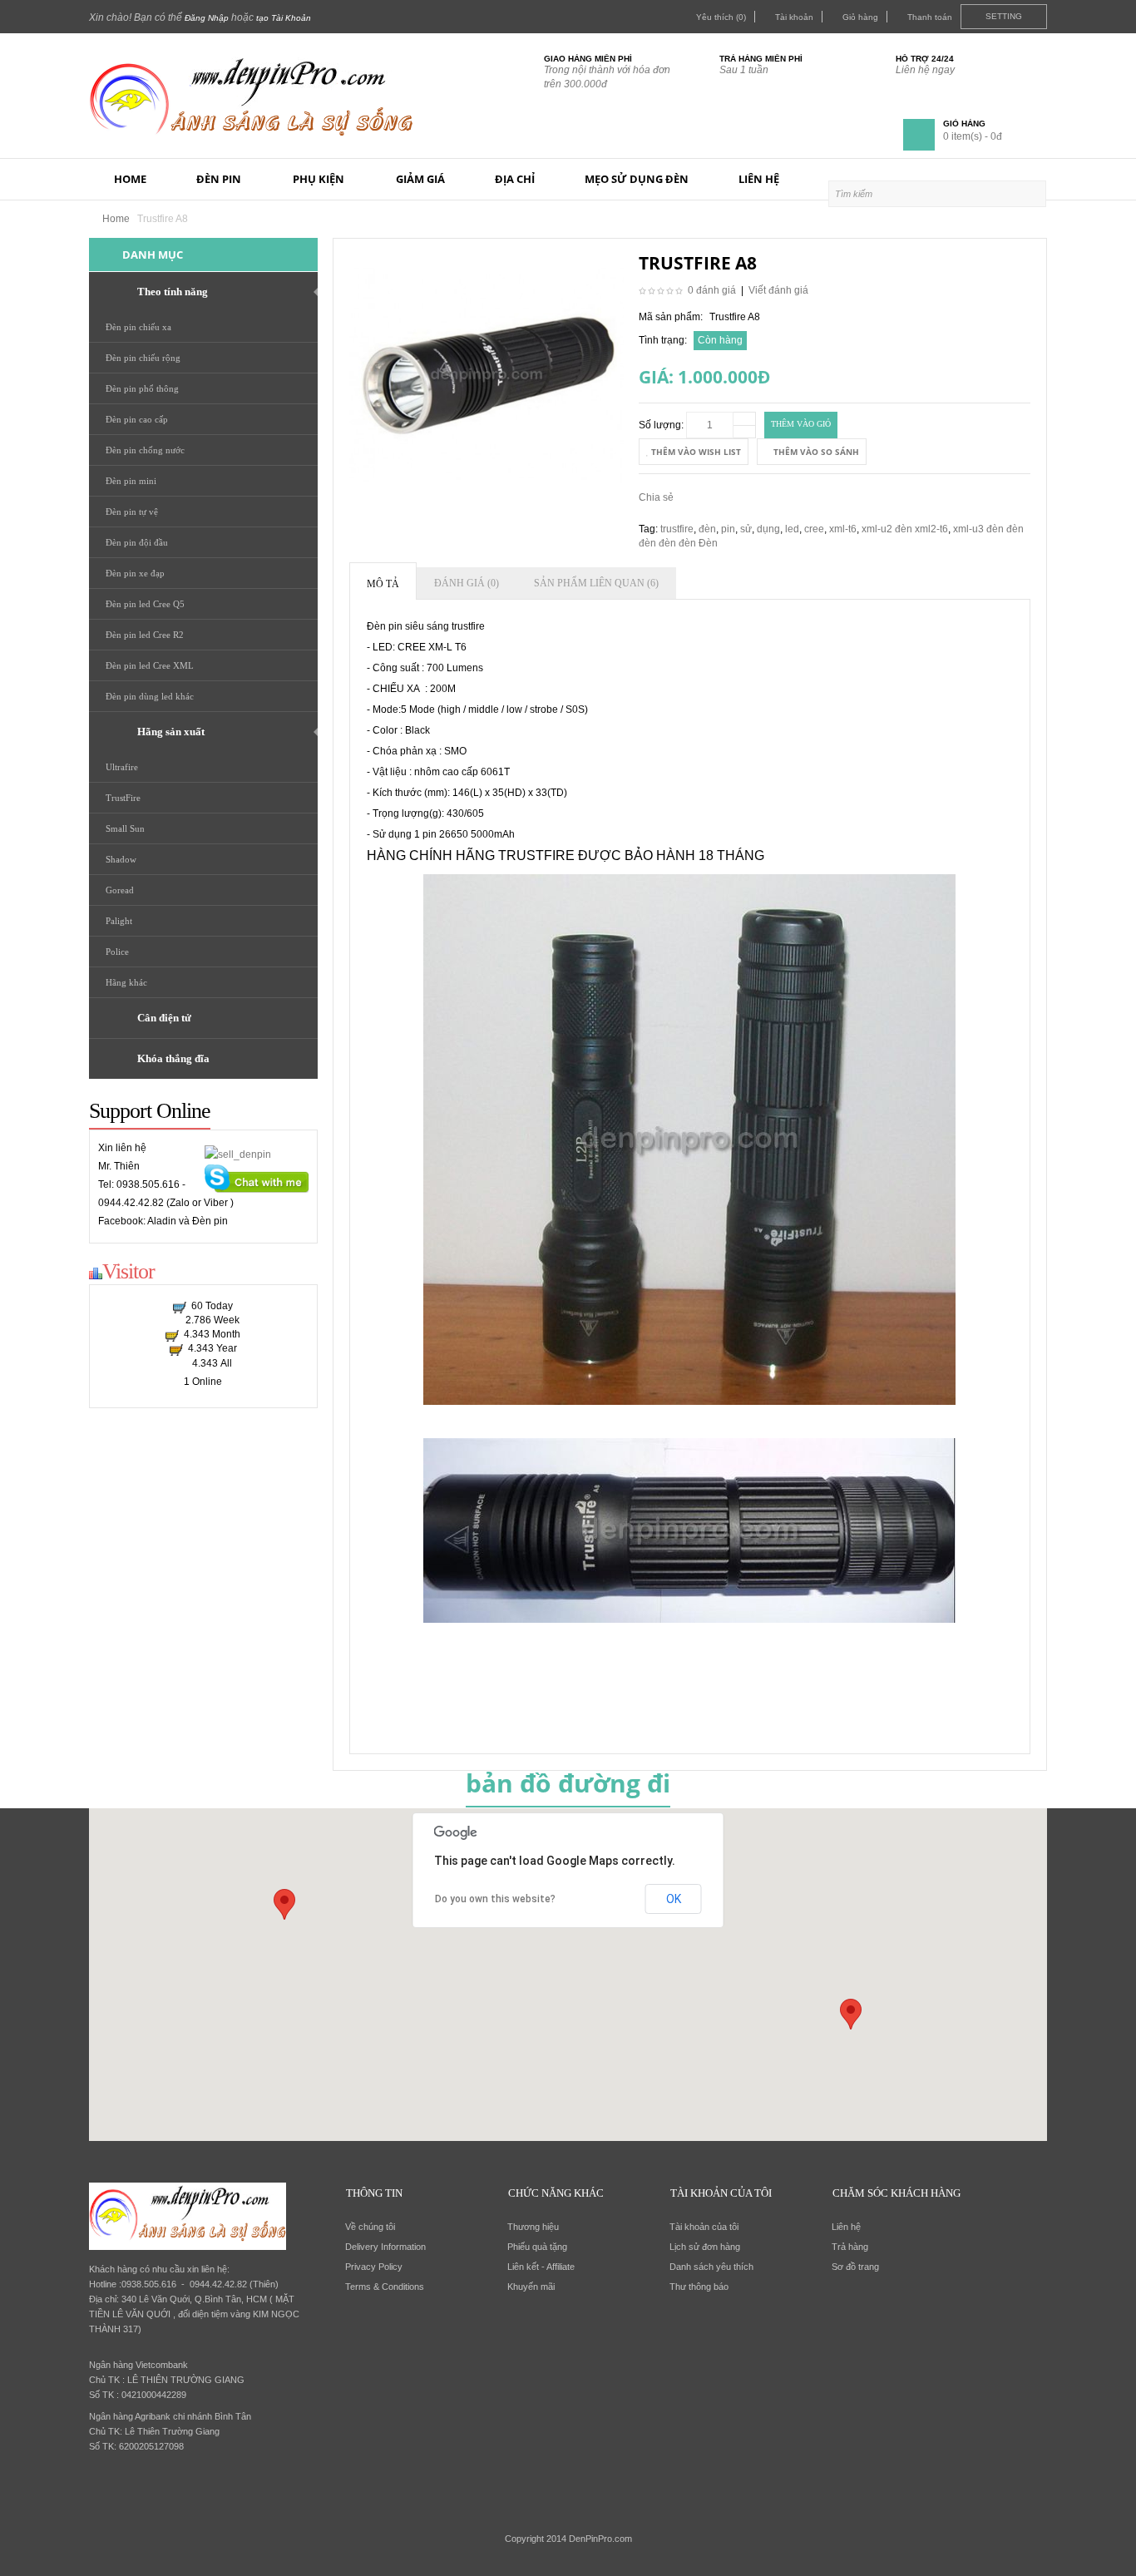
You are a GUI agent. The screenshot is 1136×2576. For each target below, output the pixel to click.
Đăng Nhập (207, 18)
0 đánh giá (712, 290)
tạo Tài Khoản (284, 18)
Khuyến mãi (531, 2287)
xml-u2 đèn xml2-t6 (905, 529)
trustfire (677, 529)
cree (814, 529)
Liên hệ (846, 2227)
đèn (707, 529)
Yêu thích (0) (721, 17)
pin (728, 529)
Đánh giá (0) (467, 583)
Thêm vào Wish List (695, 452)
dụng (768, 529)
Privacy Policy (374, 2267)
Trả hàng (850, 2247)
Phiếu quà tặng (537, 2247)
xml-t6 (843, 529)
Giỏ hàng (860, 17)
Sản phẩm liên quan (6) (596, 583)
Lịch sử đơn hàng (705, 2247)
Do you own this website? (495, 1899)
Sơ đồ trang (855, 2267)
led (792, 529)
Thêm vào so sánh (815, 452)
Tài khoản (794, 17)
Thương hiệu (533, 2227)
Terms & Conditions (385, 2287)
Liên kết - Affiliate (541, 2267)
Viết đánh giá (778, 290)
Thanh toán (930, 17)
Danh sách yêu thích (711, 2267)
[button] (851, 2014)
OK (674, 1899)
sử (746, 529)
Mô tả (383, 584)
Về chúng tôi (370, 2227)
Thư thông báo (699, 2287)
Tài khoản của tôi (704, 2227)
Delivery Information (385, 2247)
